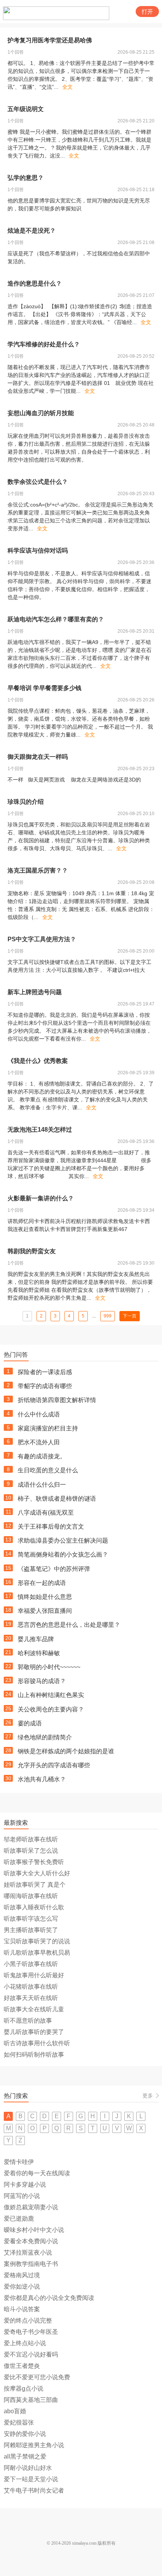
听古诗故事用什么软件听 (37, 2043)
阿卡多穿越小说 (25, 2185)
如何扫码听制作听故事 (34, 2055)
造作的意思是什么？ (35, 283)
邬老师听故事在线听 (31, 1839)
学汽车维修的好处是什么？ (44, 344)
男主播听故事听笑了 (31, 1930)
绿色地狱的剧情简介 (45, 1737)
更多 (148, 2096)
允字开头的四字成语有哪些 (54, 1765)
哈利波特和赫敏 (39, 1653)
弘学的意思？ (26, 178)
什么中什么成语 (39, 1414)
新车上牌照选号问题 (35, 992)
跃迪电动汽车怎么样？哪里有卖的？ (56, 619)
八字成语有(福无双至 (46, 1513)
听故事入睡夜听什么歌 (34, 1907)
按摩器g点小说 (24, 2388)
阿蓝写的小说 (22, 2196)
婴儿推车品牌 (36, 1639)
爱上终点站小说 (25, 2343)
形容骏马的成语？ (42, 1681)
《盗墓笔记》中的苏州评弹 (54, 1569)
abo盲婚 (15, 2411)
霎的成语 (30, 1723)
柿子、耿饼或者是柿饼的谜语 (57, 1499)
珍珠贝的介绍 (26, 802)
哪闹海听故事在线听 (31, 1896)
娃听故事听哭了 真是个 (35, 1885)
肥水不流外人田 (39, 1442)
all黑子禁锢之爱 (25, 2456)
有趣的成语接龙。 (42, 1456)
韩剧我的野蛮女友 (32, 1251)
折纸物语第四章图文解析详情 (57, 1400)
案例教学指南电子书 (31, 2264)
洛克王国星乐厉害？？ (38, 870)
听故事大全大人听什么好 (37, 1873)
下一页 (130, 1316)
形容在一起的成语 (42, 1583)
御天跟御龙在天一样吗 (38, 757)
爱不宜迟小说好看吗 (31, 2354)
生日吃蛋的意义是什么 (48, 1470)
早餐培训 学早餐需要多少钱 (44, 688)
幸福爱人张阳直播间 (45, 1611)
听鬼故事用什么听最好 (34, 1975)
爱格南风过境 (22, 2275)
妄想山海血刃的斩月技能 (41, 413)
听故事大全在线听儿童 (34, 2009)
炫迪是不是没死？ (32, 231)
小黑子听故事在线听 (31, 1964)
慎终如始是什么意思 (45, 1597)
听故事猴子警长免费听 (34, 1862)
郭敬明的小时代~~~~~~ (49, 1667)
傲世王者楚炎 (22, 2366)
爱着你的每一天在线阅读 (37, 2173)
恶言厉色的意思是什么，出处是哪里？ (69, 1625)
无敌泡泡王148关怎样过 (40, 1130)
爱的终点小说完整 (28, 2320)
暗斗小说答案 (22, 2309)
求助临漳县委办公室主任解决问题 (63, 1541)
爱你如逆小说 (22, 2286)
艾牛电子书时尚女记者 (34, 2490)
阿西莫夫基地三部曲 (31, 2400)
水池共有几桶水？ (42, 1779)
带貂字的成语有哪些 (45, 1386)
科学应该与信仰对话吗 (38, 551)
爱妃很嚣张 (19, 2422)
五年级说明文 (26, 109)
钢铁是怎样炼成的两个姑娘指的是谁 (66, 1751)
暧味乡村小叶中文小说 (34, 2230)
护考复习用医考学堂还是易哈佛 (50, 40)
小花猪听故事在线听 (31, 1987)
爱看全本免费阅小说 (31, 2241)
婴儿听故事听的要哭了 (34, 2032)
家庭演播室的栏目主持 (48, 1428)
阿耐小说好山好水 (28, 2468)
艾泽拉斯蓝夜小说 (28, 2252)
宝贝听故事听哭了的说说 (37, 1941)
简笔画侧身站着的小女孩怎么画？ (63, 1554)
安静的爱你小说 (25, 2434)
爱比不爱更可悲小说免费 (37, 2377)
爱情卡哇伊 (19, 2162)
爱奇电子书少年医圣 (31, 2332)
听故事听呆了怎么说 (31, 1851)
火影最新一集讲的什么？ (41, 1198)
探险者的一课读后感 (45, 1372)
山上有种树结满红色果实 (51, 1695)
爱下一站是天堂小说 (31, 2479)
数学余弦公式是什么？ (38, 482)
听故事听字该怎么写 (31, 1919)
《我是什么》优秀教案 (38, 1061)
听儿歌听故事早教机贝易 (37, 1953)
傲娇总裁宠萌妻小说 (31, 2207)
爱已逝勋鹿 (19, 2218)
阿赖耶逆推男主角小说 (34, 2445)
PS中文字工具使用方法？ (42, 939)
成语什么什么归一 (42, 1485)
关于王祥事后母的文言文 (51, 1527)
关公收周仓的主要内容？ (51, 1709)
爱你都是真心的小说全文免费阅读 (49, 2298)
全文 (67, 87)
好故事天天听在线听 (31, 1998)
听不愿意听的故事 (28, 2021)
